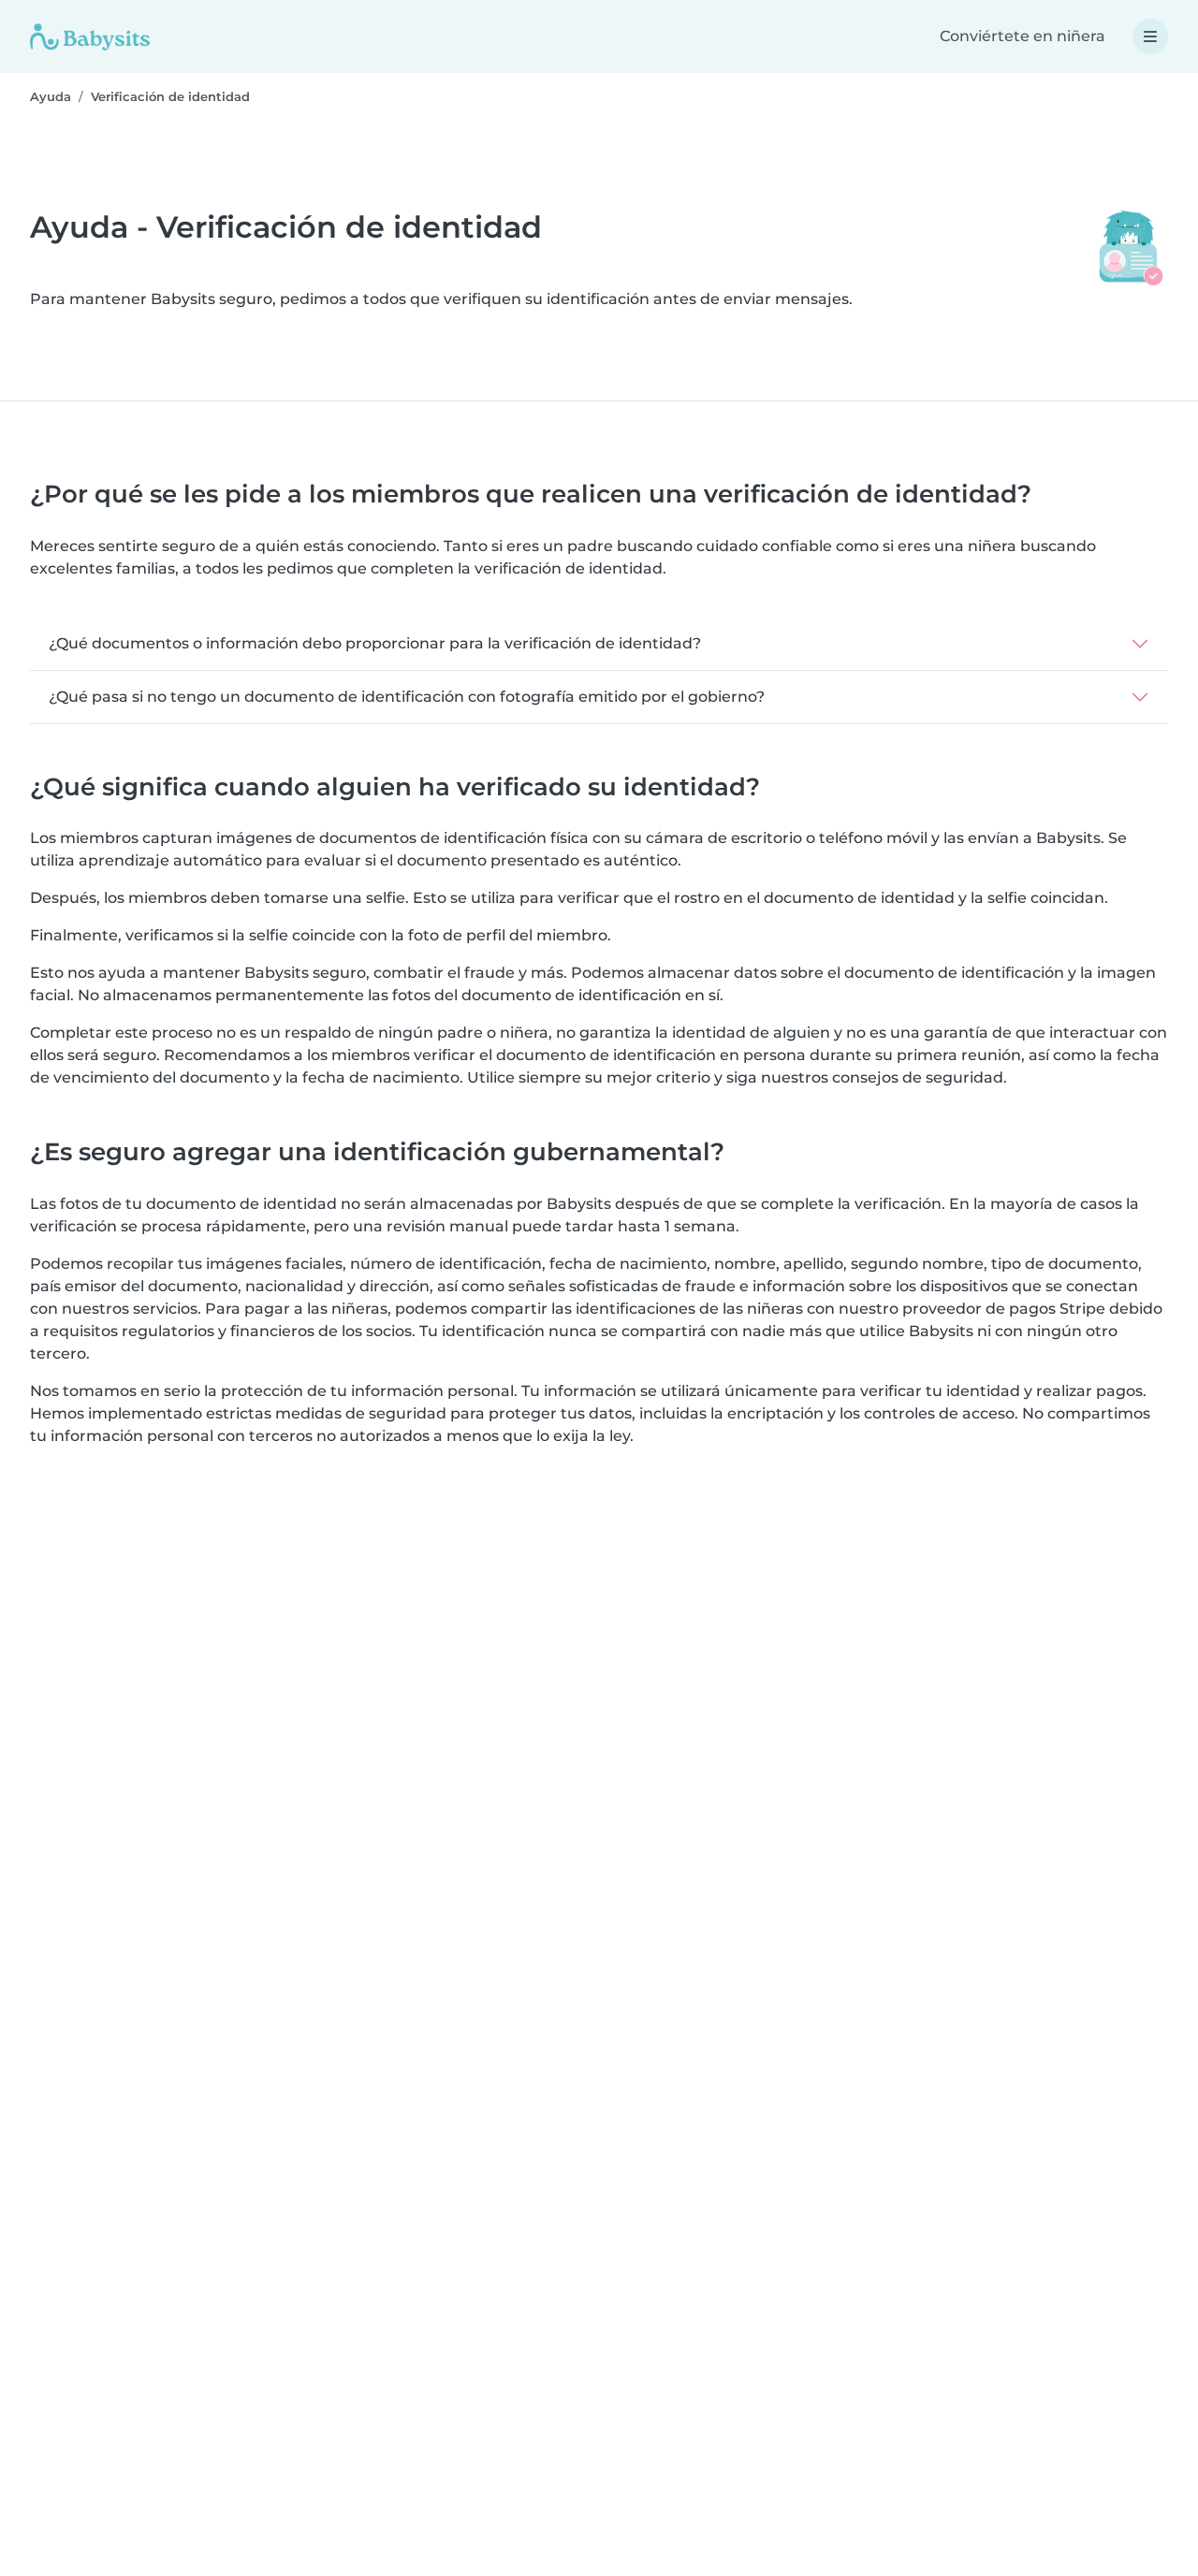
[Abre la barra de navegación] (1150, 36)
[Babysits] (90, 36)
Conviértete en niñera (1023, 36)
